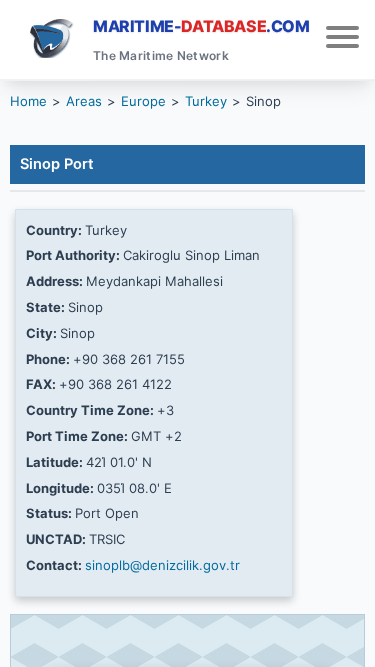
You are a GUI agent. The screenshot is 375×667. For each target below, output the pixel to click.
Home (28, 101)
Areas (84, 101)
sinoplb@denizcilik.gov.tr (162, 565)
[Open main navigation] (342, 39)
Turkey (206, 101)
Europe (143, 101)
